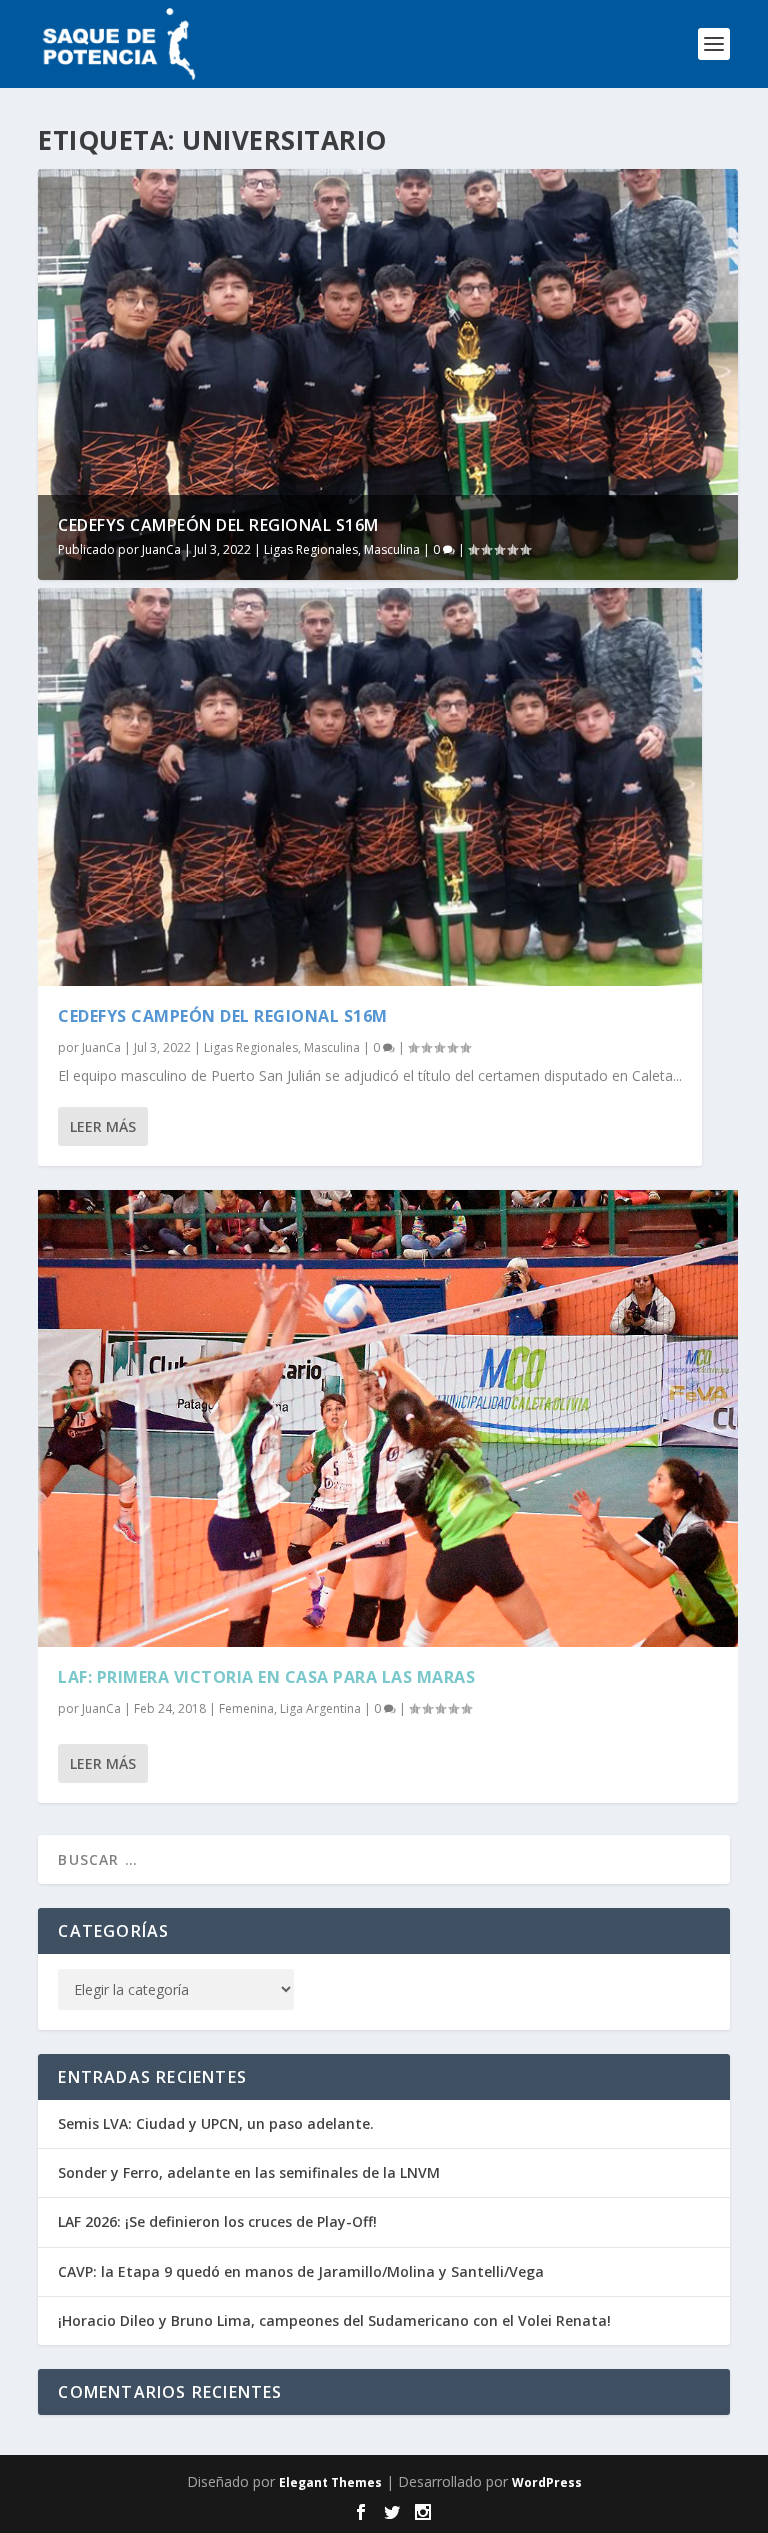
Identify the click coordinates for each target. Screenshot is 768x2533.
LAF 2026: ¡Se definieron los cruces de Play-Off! (217, 2221)
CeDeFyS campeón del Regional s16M (218, 525)
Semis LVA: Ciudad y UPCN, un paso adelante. (216, 2123)
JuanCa (161, 549)
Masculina (392, 549)
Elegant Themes (330, 2482)
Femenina (246, 1708)
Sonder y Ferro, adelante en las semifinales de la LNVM (249, 2172)
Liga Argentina (320, 1708)
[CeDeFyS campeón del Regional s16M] (370, 787)
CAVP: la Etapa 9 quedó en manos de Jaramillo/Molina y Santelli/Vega (301, 2271)
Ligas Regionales (311, 549)
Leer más (103, 1126)
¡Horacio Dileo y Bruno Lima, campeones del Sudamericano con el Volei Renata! (334, 2320)
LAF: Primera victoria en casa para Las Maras (266, 1677)
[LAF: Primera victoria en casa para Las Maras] (387, 1418)
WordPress (547, 2482)
